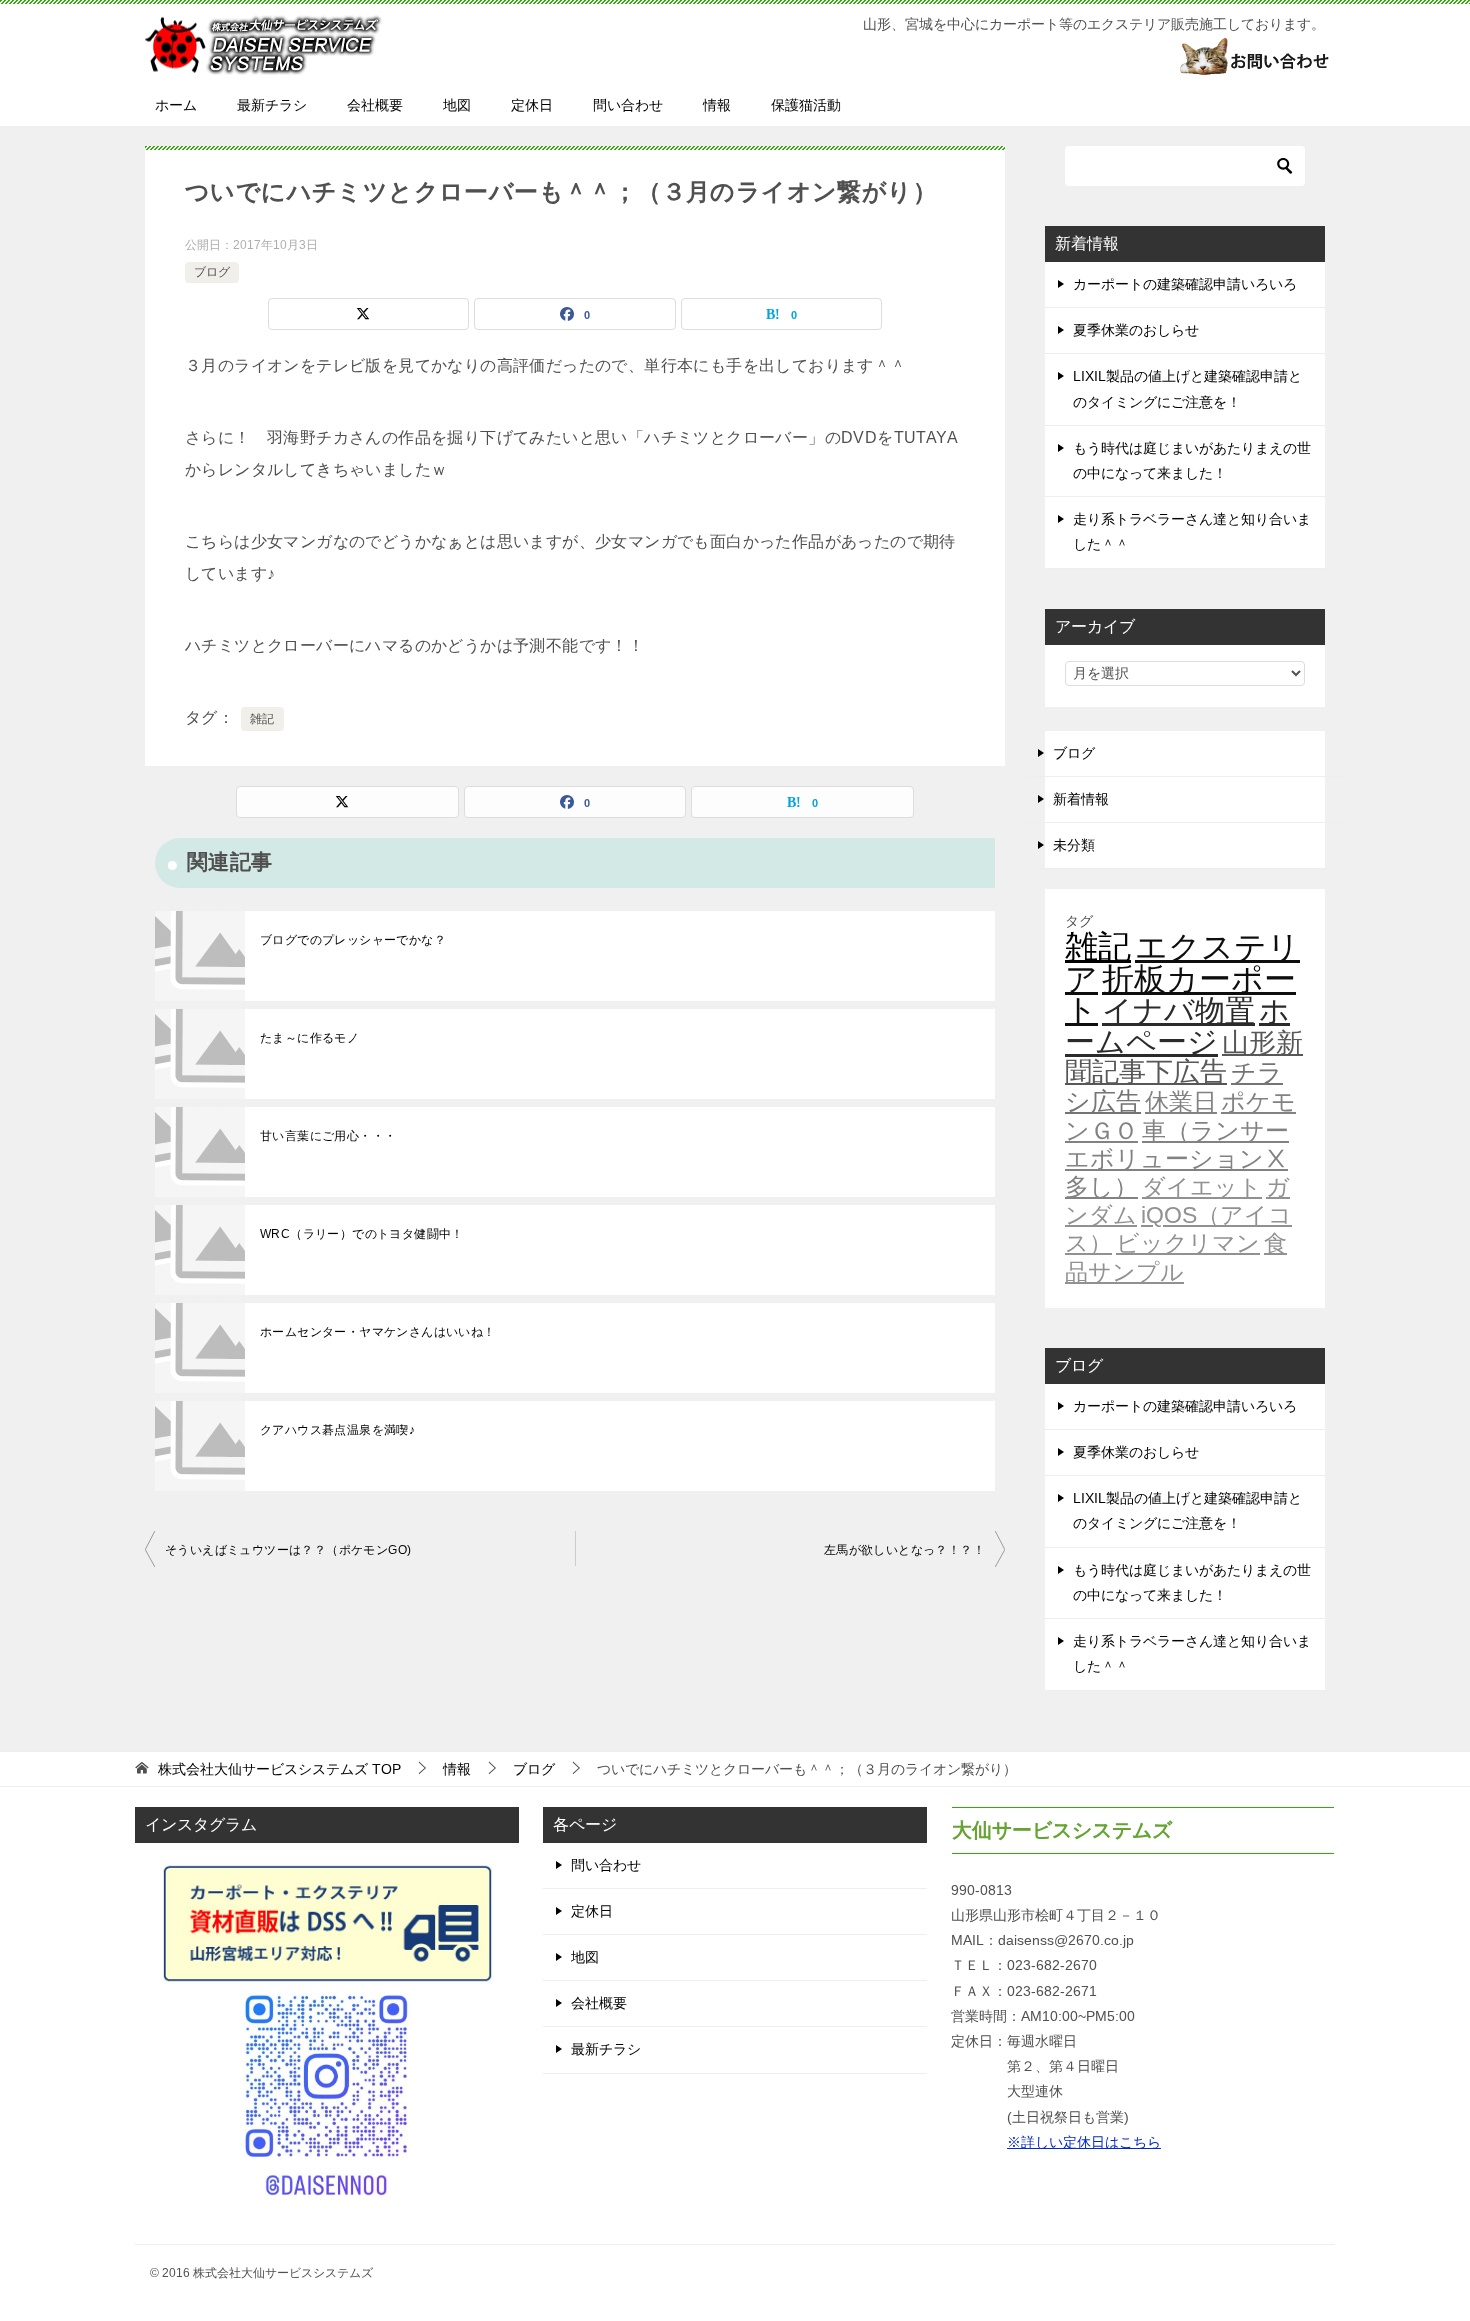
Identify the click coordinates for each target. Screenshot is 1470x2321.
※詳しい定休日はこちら (1084, 2142)
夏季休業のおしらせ (1136, 330)
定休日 (532, 105)
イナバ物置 (1178, 1010)
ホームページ (1177, 1026)
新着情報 (1081, 799)
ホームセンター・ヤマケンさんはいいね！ (378, 1332)
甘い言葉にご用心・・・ (328, 1136)
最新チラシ (272, 105)
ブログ (212, 272)
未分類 (1074, 845)
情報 (717, 105)
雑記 (262, 719)
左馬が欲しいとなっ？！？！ (904, 1550)
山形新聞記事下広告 (1184, 1057)
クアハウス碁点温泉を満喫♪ (337, 1430)
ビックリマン (1188, 1243)
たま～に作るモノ (309, 1038)
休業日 (1181, 1102)
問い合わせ (628, 105)
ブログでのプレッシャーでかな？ (353, 940)
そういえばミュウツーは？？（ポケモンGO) (288, 1550)
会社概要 (375, 105)
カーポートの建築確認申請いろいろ (1185, 284)
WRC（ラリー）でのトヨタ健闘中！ (362, 1234)
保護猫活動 (806, 105)
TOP (279, 1769)
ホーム (176, 105)
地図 (457, 105)
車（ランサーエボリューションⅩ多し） (1177, 1159)
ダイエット (1202, 1187)
